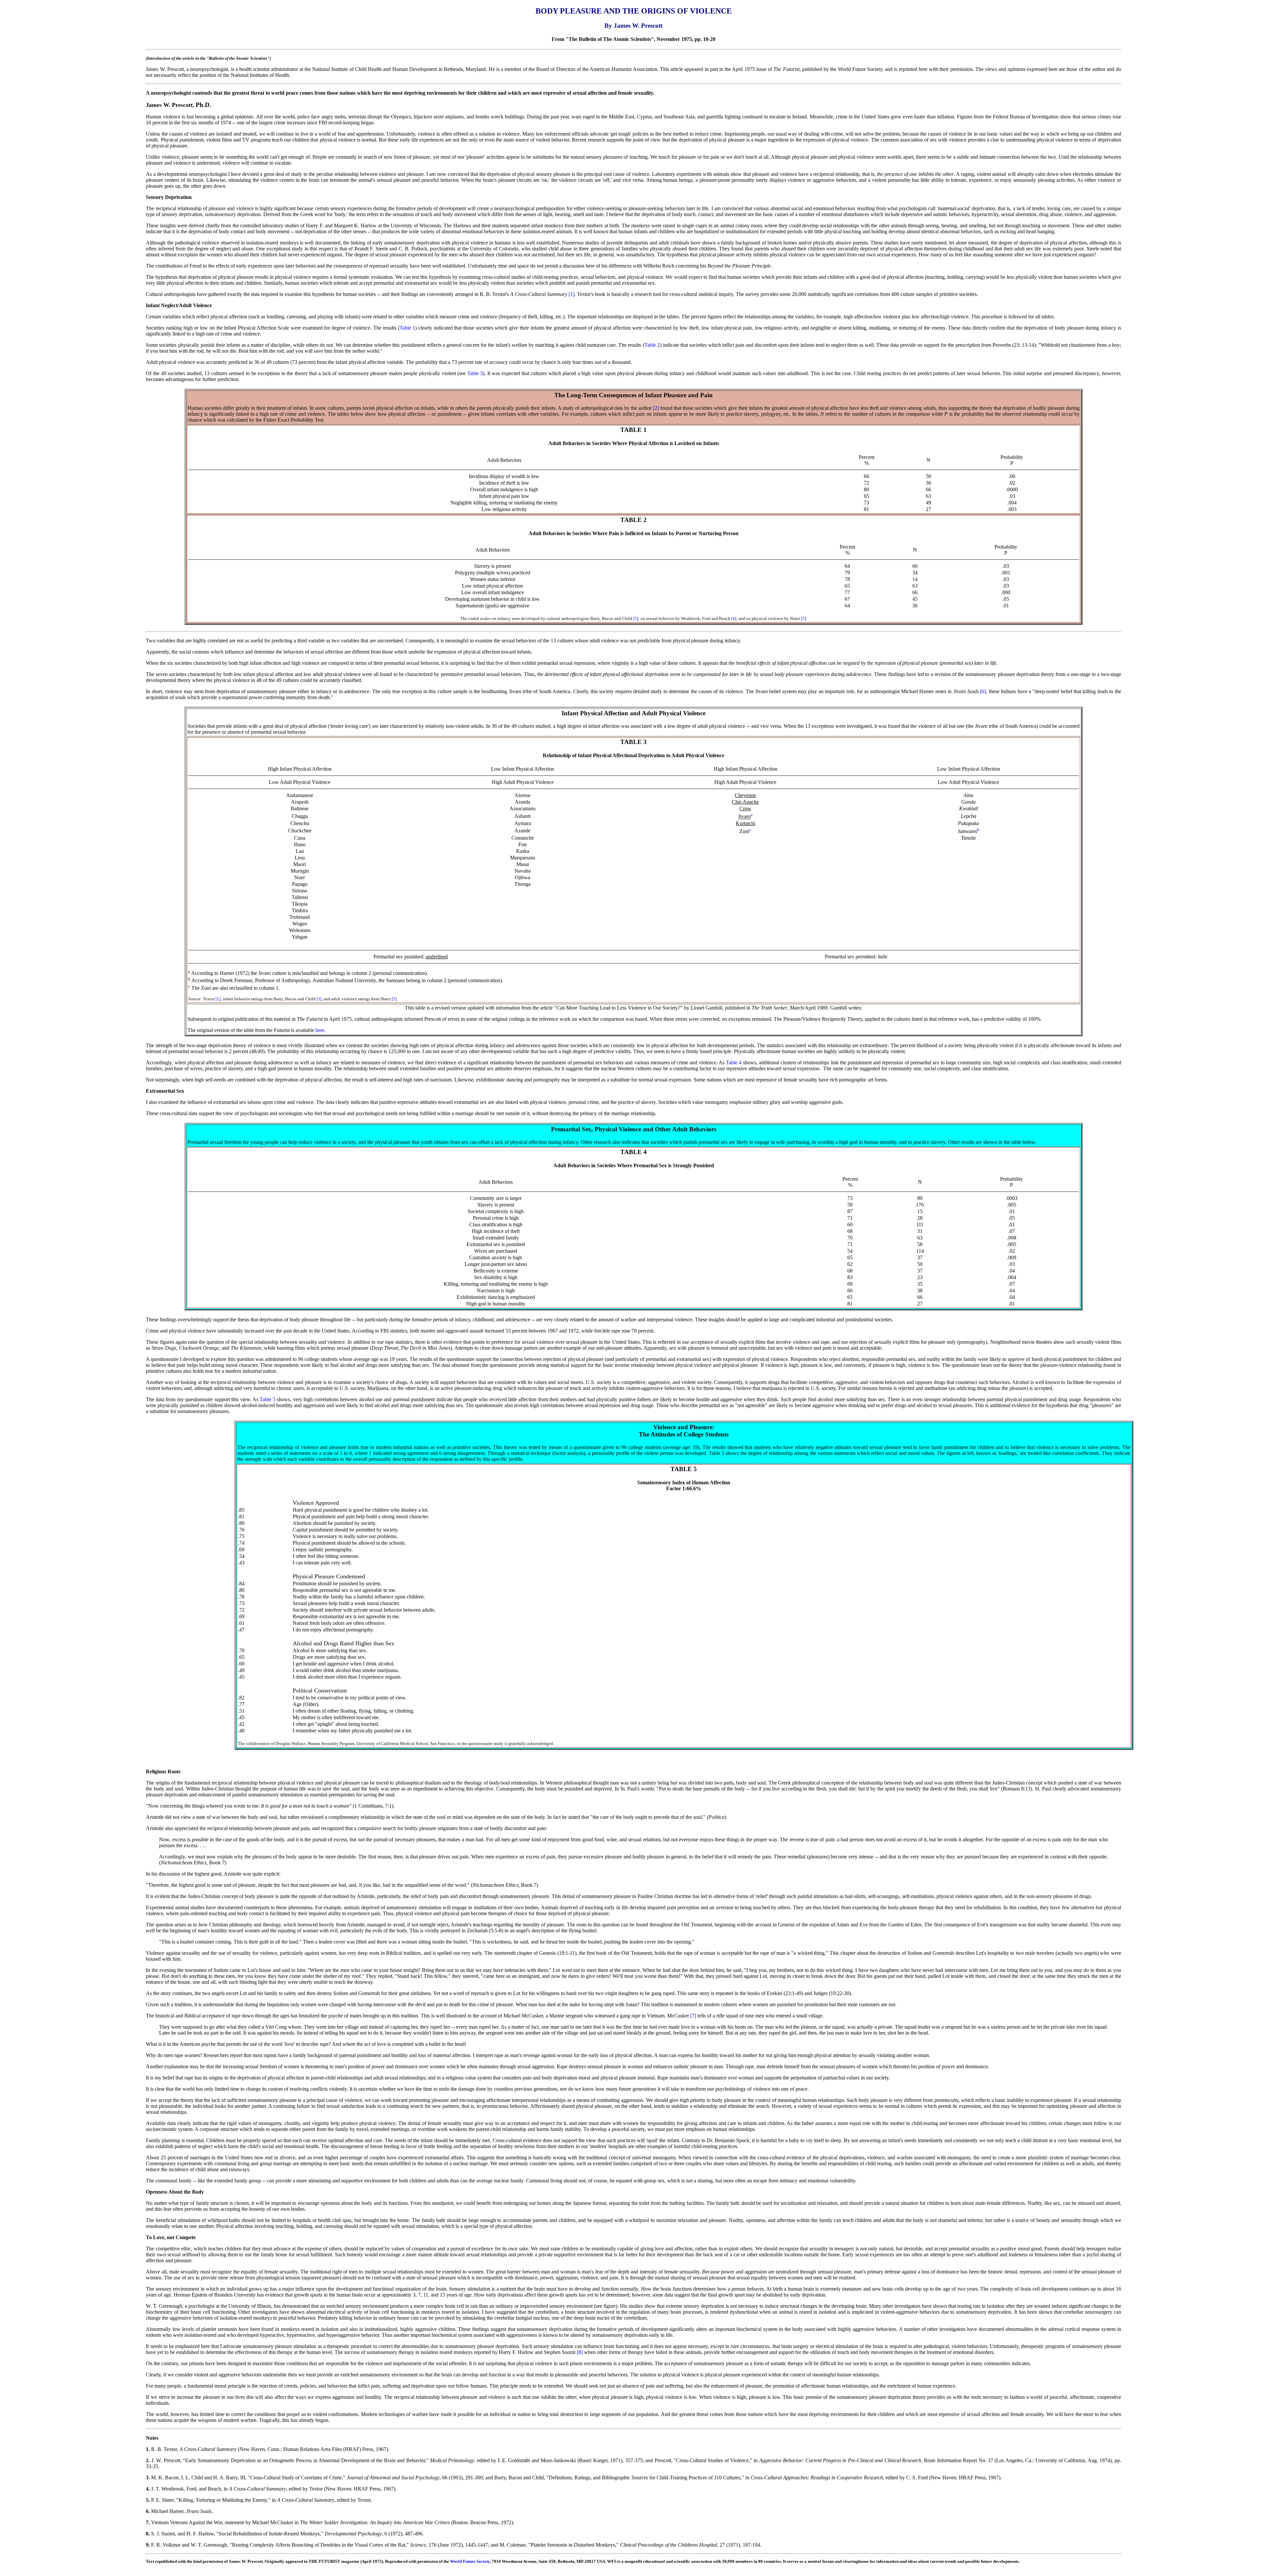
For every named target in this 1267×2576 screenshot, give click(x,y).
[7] (693, 2016)
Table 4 (734, 1063)
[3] (636, 618)
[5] (804, 618)
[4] (734, 618)
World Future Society (470, 2561)
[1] (571, 294)
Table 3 (475, 373)
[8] (580, 2352)
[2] (656, 408)
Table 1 (407, 328)
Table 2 (652, 345)
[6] (983, 691)
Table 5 (267, 1399)
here (320, 1030)
